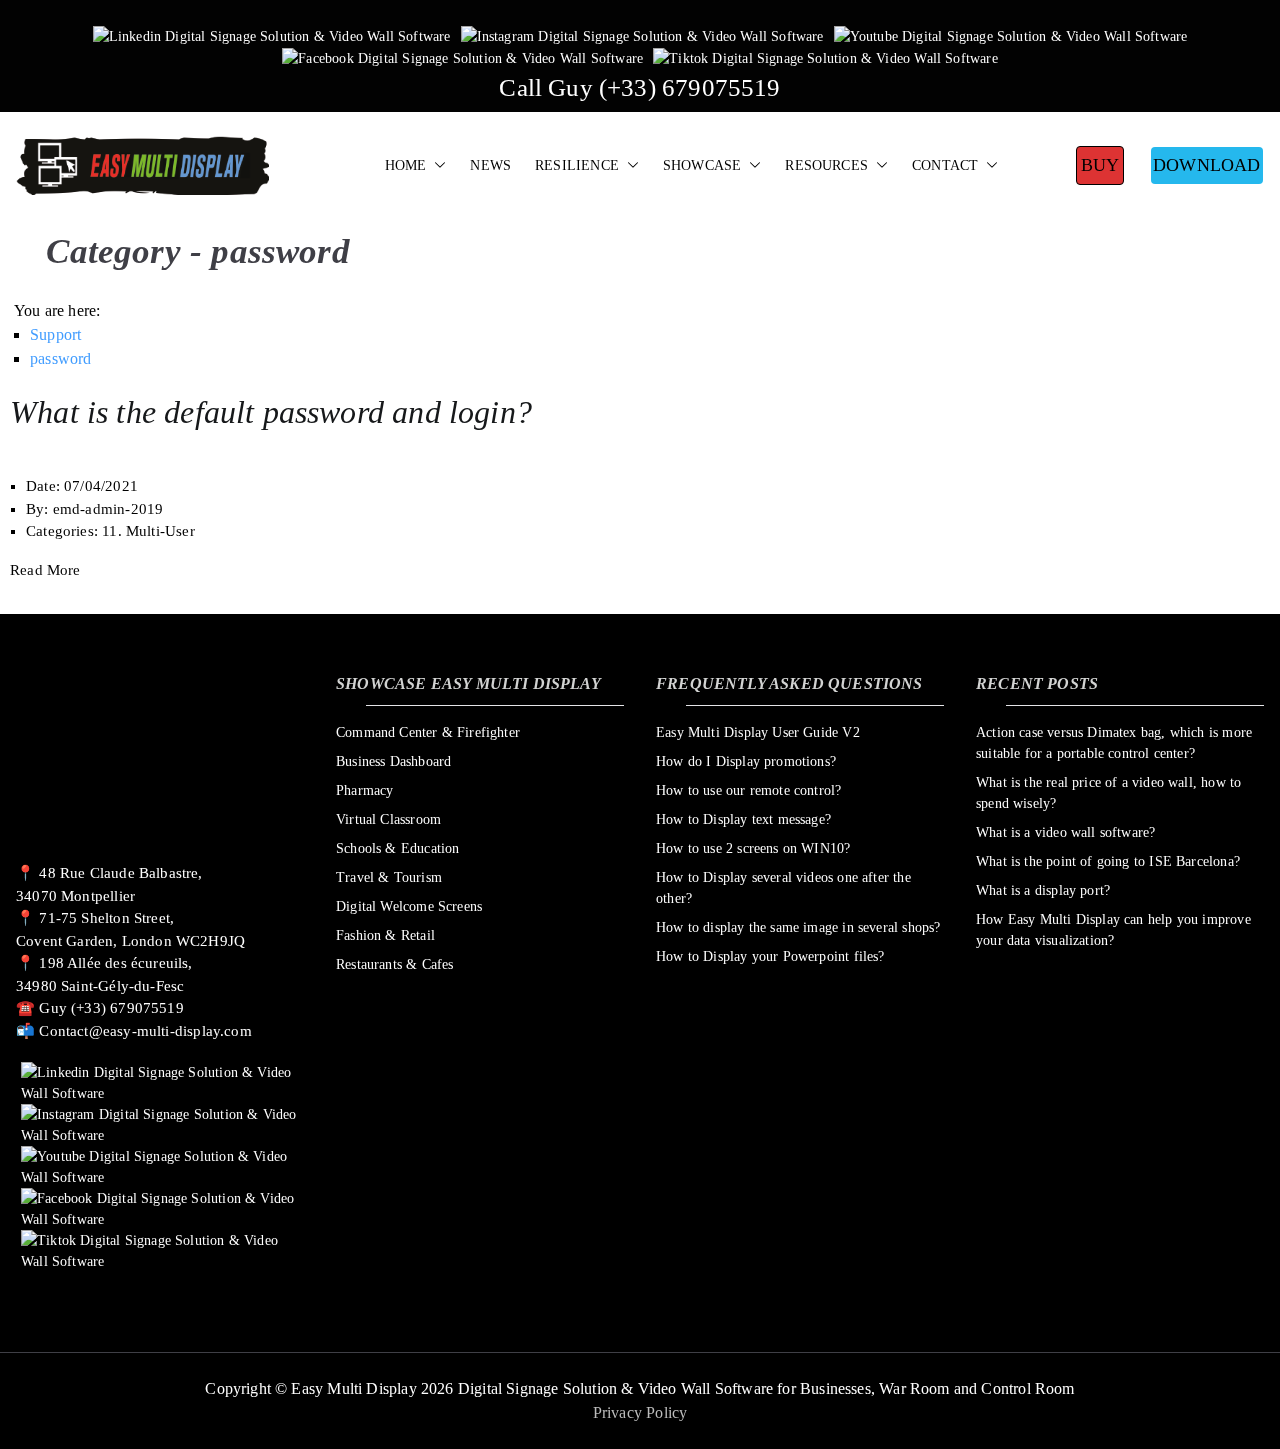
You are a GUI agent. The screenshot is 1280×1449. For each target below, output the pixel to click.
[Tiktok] (825, 57)
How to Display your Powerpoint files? (770, 956)
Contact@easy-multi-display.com (145, 1031)
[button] (436, 166)
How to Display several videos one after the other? (783, 888)
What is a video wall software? (1065, 832)
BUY (1100, 165)
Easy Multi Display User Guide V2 (758, 732)
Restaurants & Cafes (394, 964)
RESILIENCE (577, 165)
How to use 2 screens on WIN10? (753, 848)
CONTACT (945, 165)
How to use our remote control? (748, 790)
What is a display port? (1043, 890)
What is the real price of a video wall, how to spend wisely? (1108, 793)
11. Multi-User (148, 531)
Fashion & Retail (385, 935)
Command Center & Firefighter (428, 732)
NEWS (490, 165)
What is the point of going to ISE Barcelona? (1108, 861)
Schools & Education (397, 848)
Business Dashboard (393, 761)
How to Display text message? (743, 819)
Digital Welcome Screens (409, 906)
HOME (406, 165)
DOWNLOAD (1206, 165)
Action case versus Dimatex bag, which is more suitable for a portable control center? (1114, 743)
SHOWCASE (702, 165)
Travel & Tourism (389, 877)
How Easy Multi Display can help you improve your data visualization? (1113, 930)
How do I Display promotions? (746, 761)
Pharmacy (364, 790)
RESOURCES (826, 165)
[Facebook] (462, 57)
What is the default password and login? (271, 412)
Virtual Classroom (388, 819)
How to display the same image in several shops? (798, 927)
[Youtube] (1011, 35)
